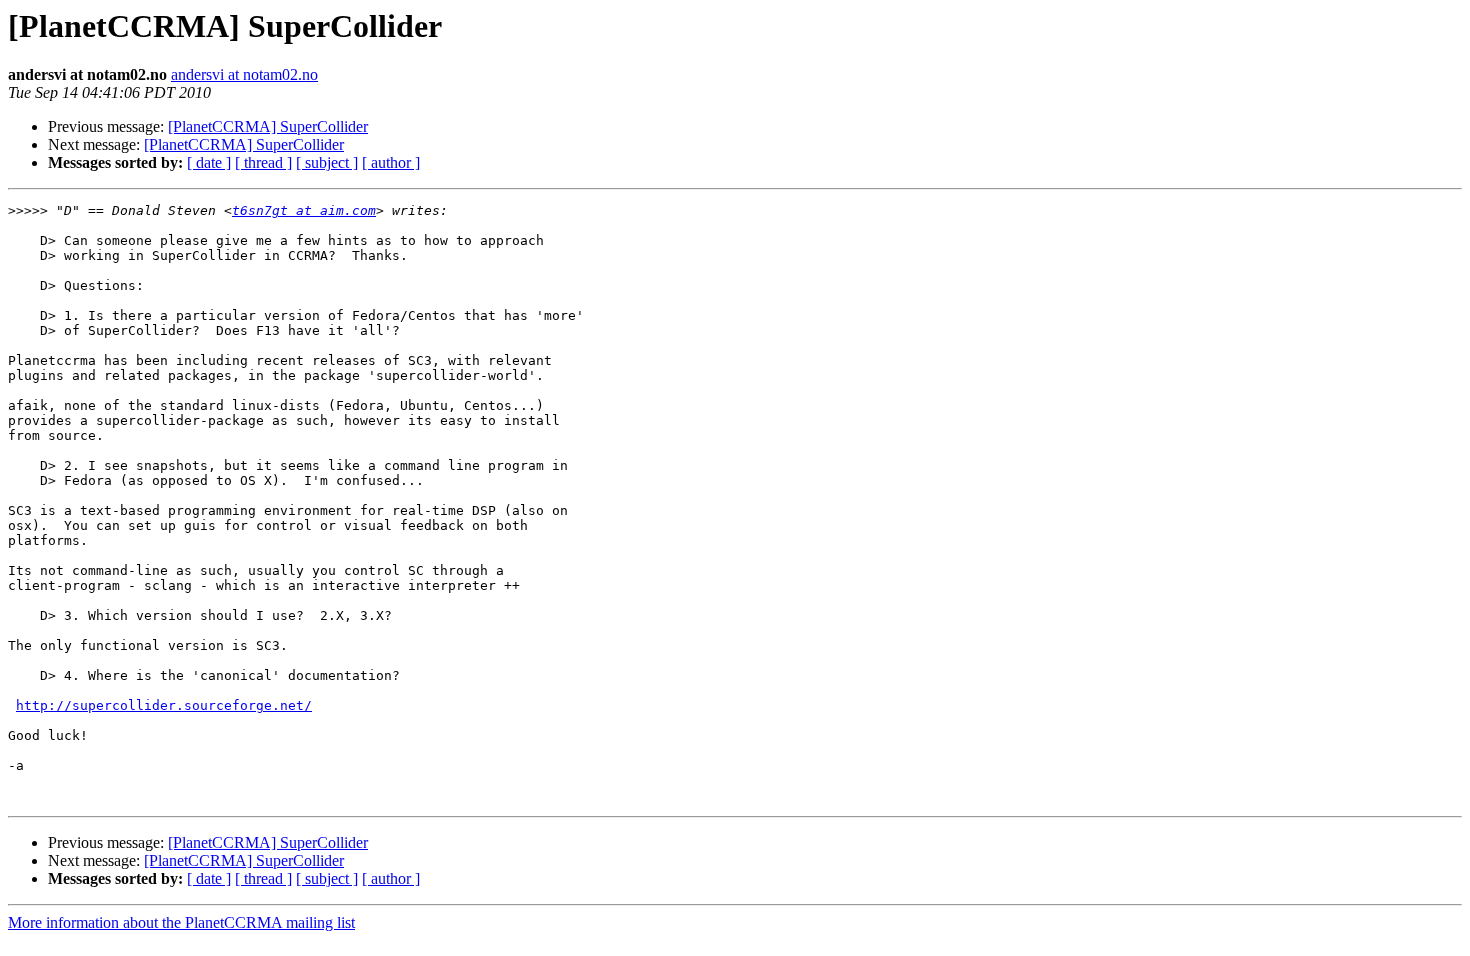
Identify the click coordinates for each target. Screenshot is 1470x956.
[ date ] (209, 162)
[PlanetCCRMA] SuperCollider (268, 126)
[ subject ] (327, 162)
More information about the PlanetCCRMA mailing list (181, 922)
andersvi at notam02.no (244, 74)
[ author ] (391, 162)
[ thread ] (263, 162)
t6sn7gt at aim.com (304, 210)
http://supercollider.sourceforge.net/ (164, 705)
